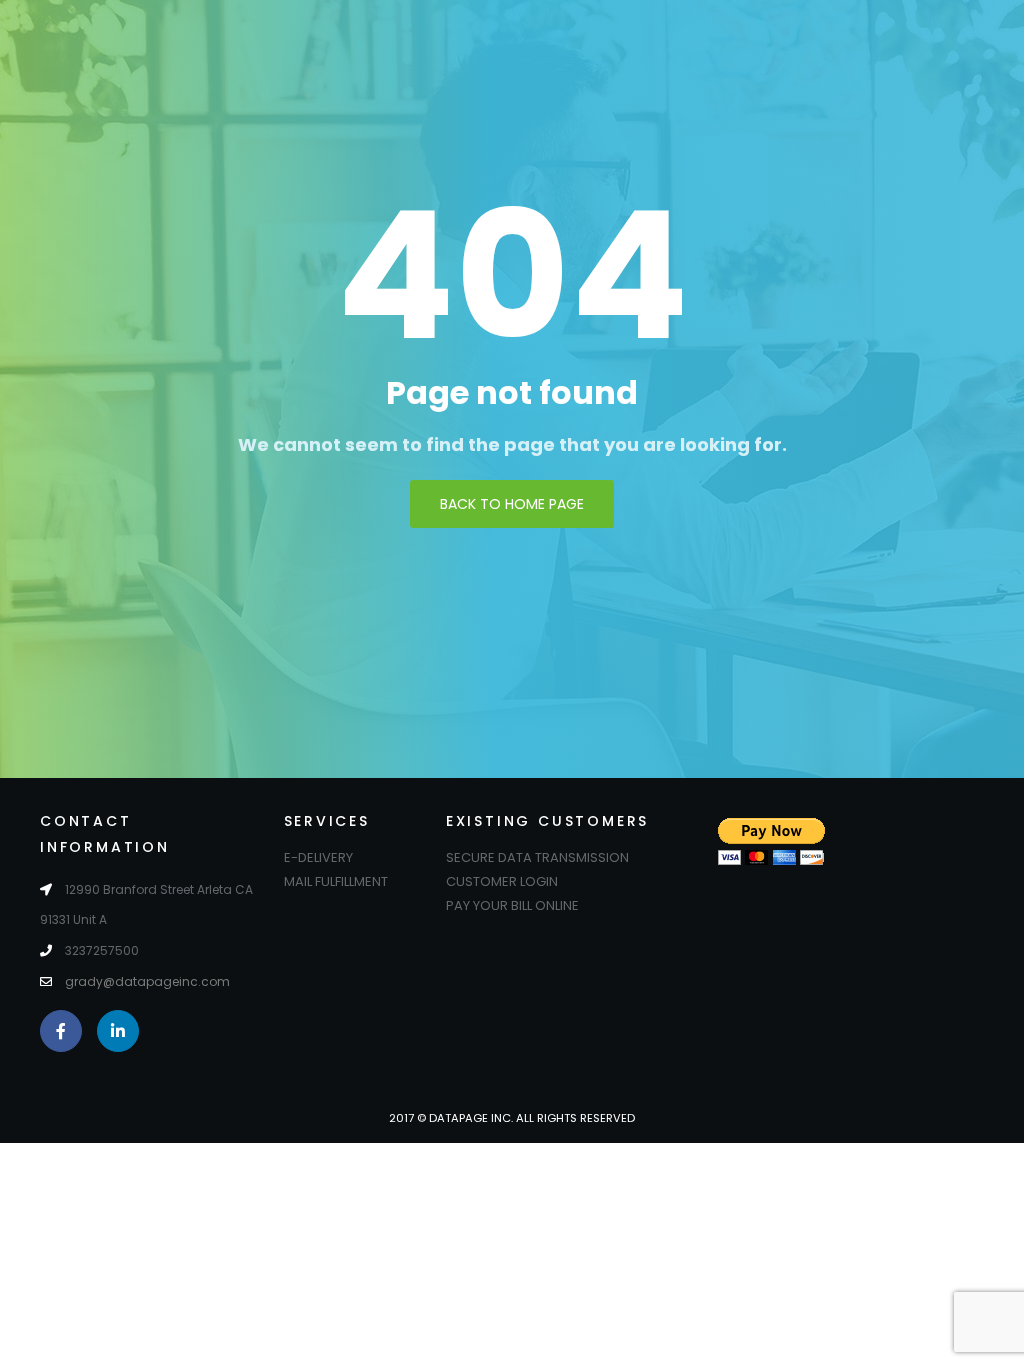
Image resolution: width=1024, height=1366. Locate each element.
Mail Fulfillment (336, 881)
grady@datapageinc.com (147, 981)
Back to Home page (512, 504)
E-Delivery (318, 857)
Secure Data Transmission (537, 857)
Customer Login (502, 881)
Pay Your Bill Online (512, 905)
